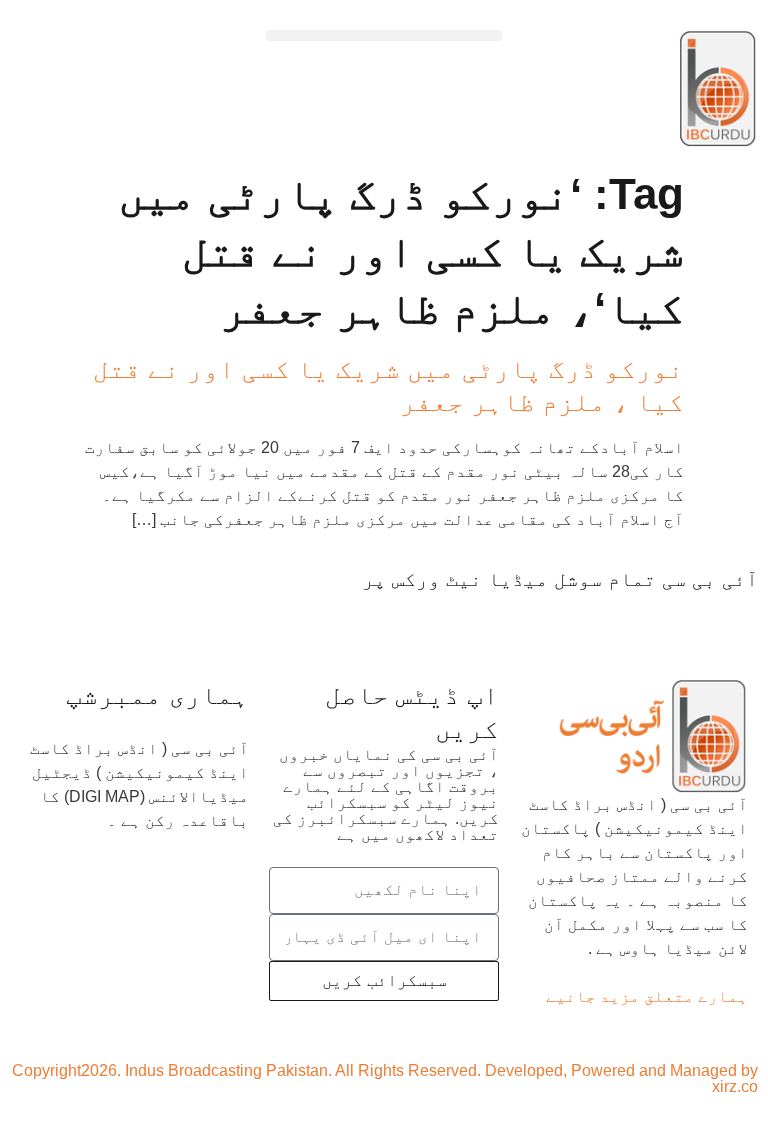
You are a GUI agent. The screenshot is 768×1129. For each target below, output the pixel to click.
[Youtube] (625, 617)
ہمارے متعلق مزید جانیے (647, 996)
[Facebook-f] (733, 617)
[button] (384, 35)
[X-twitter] (679, 617)
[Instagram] (513, 617)
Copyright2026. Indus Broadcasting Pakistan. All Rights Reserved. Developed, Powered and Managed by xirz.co (385, 1078)
